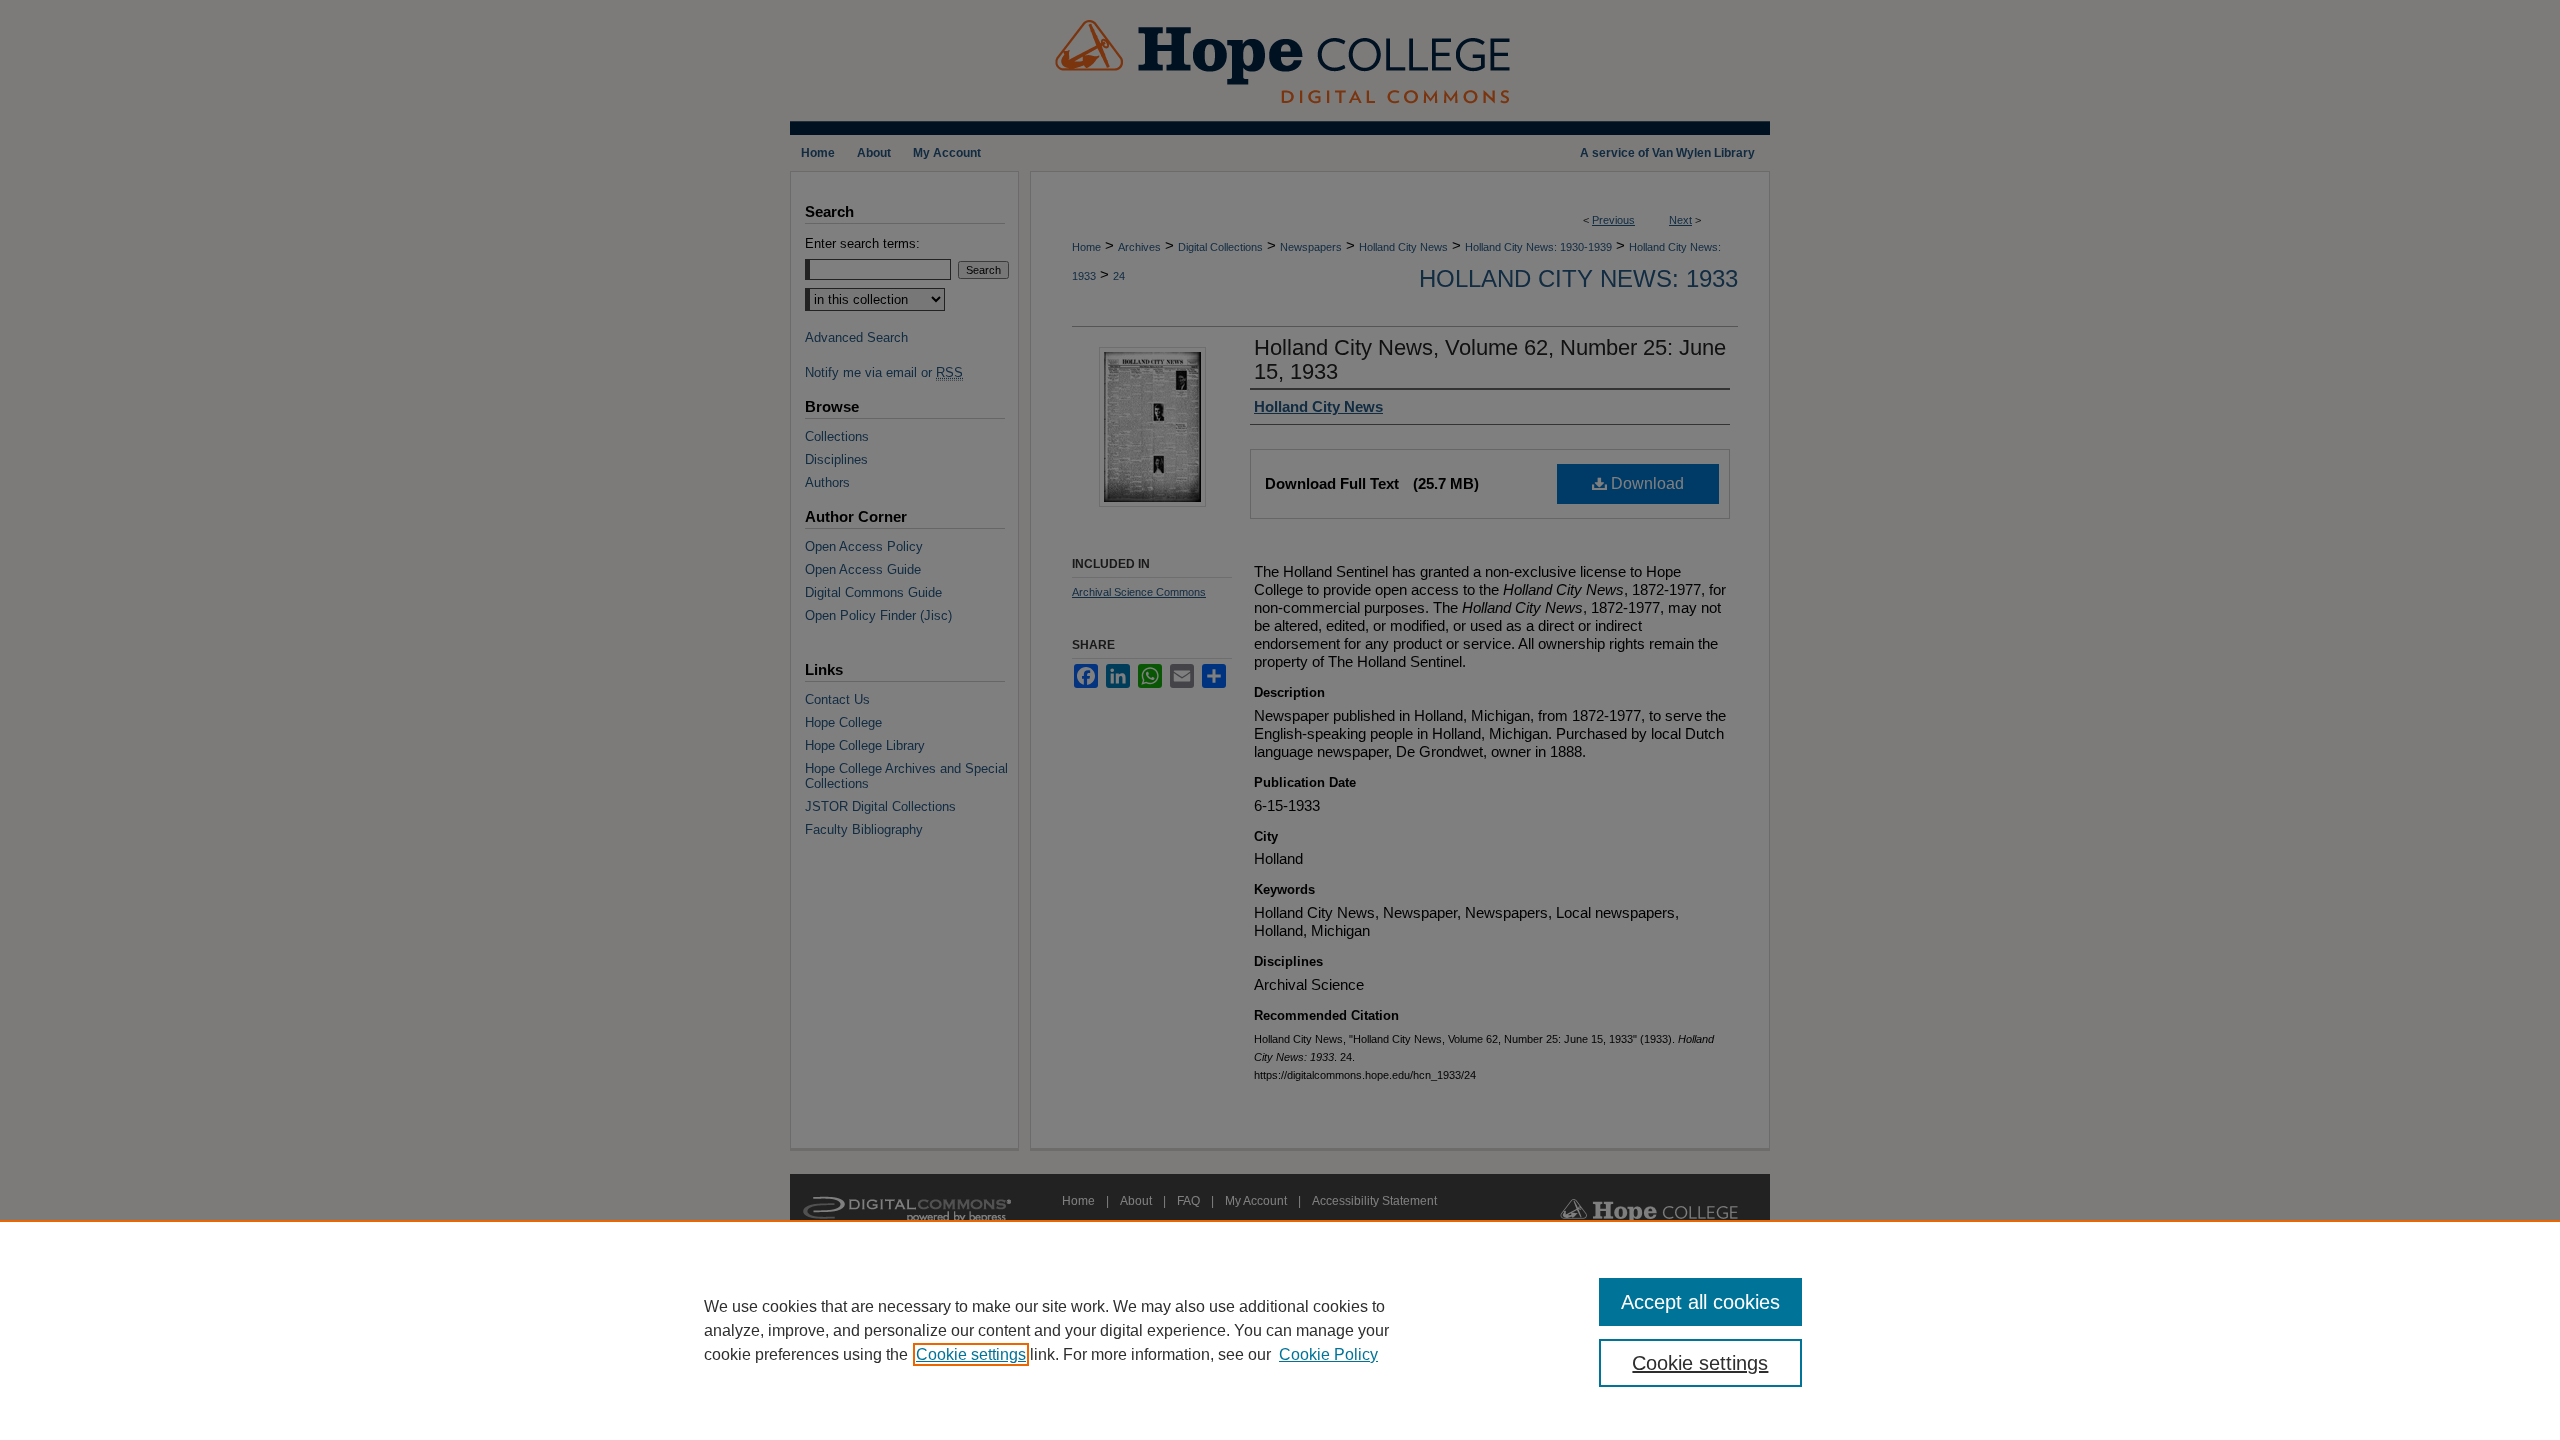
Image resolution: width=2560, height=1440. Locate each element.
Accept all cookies (1700, 1302)
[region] (1280, 1330)
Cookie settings (971, 1354)
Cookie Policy (1328, 1354)
